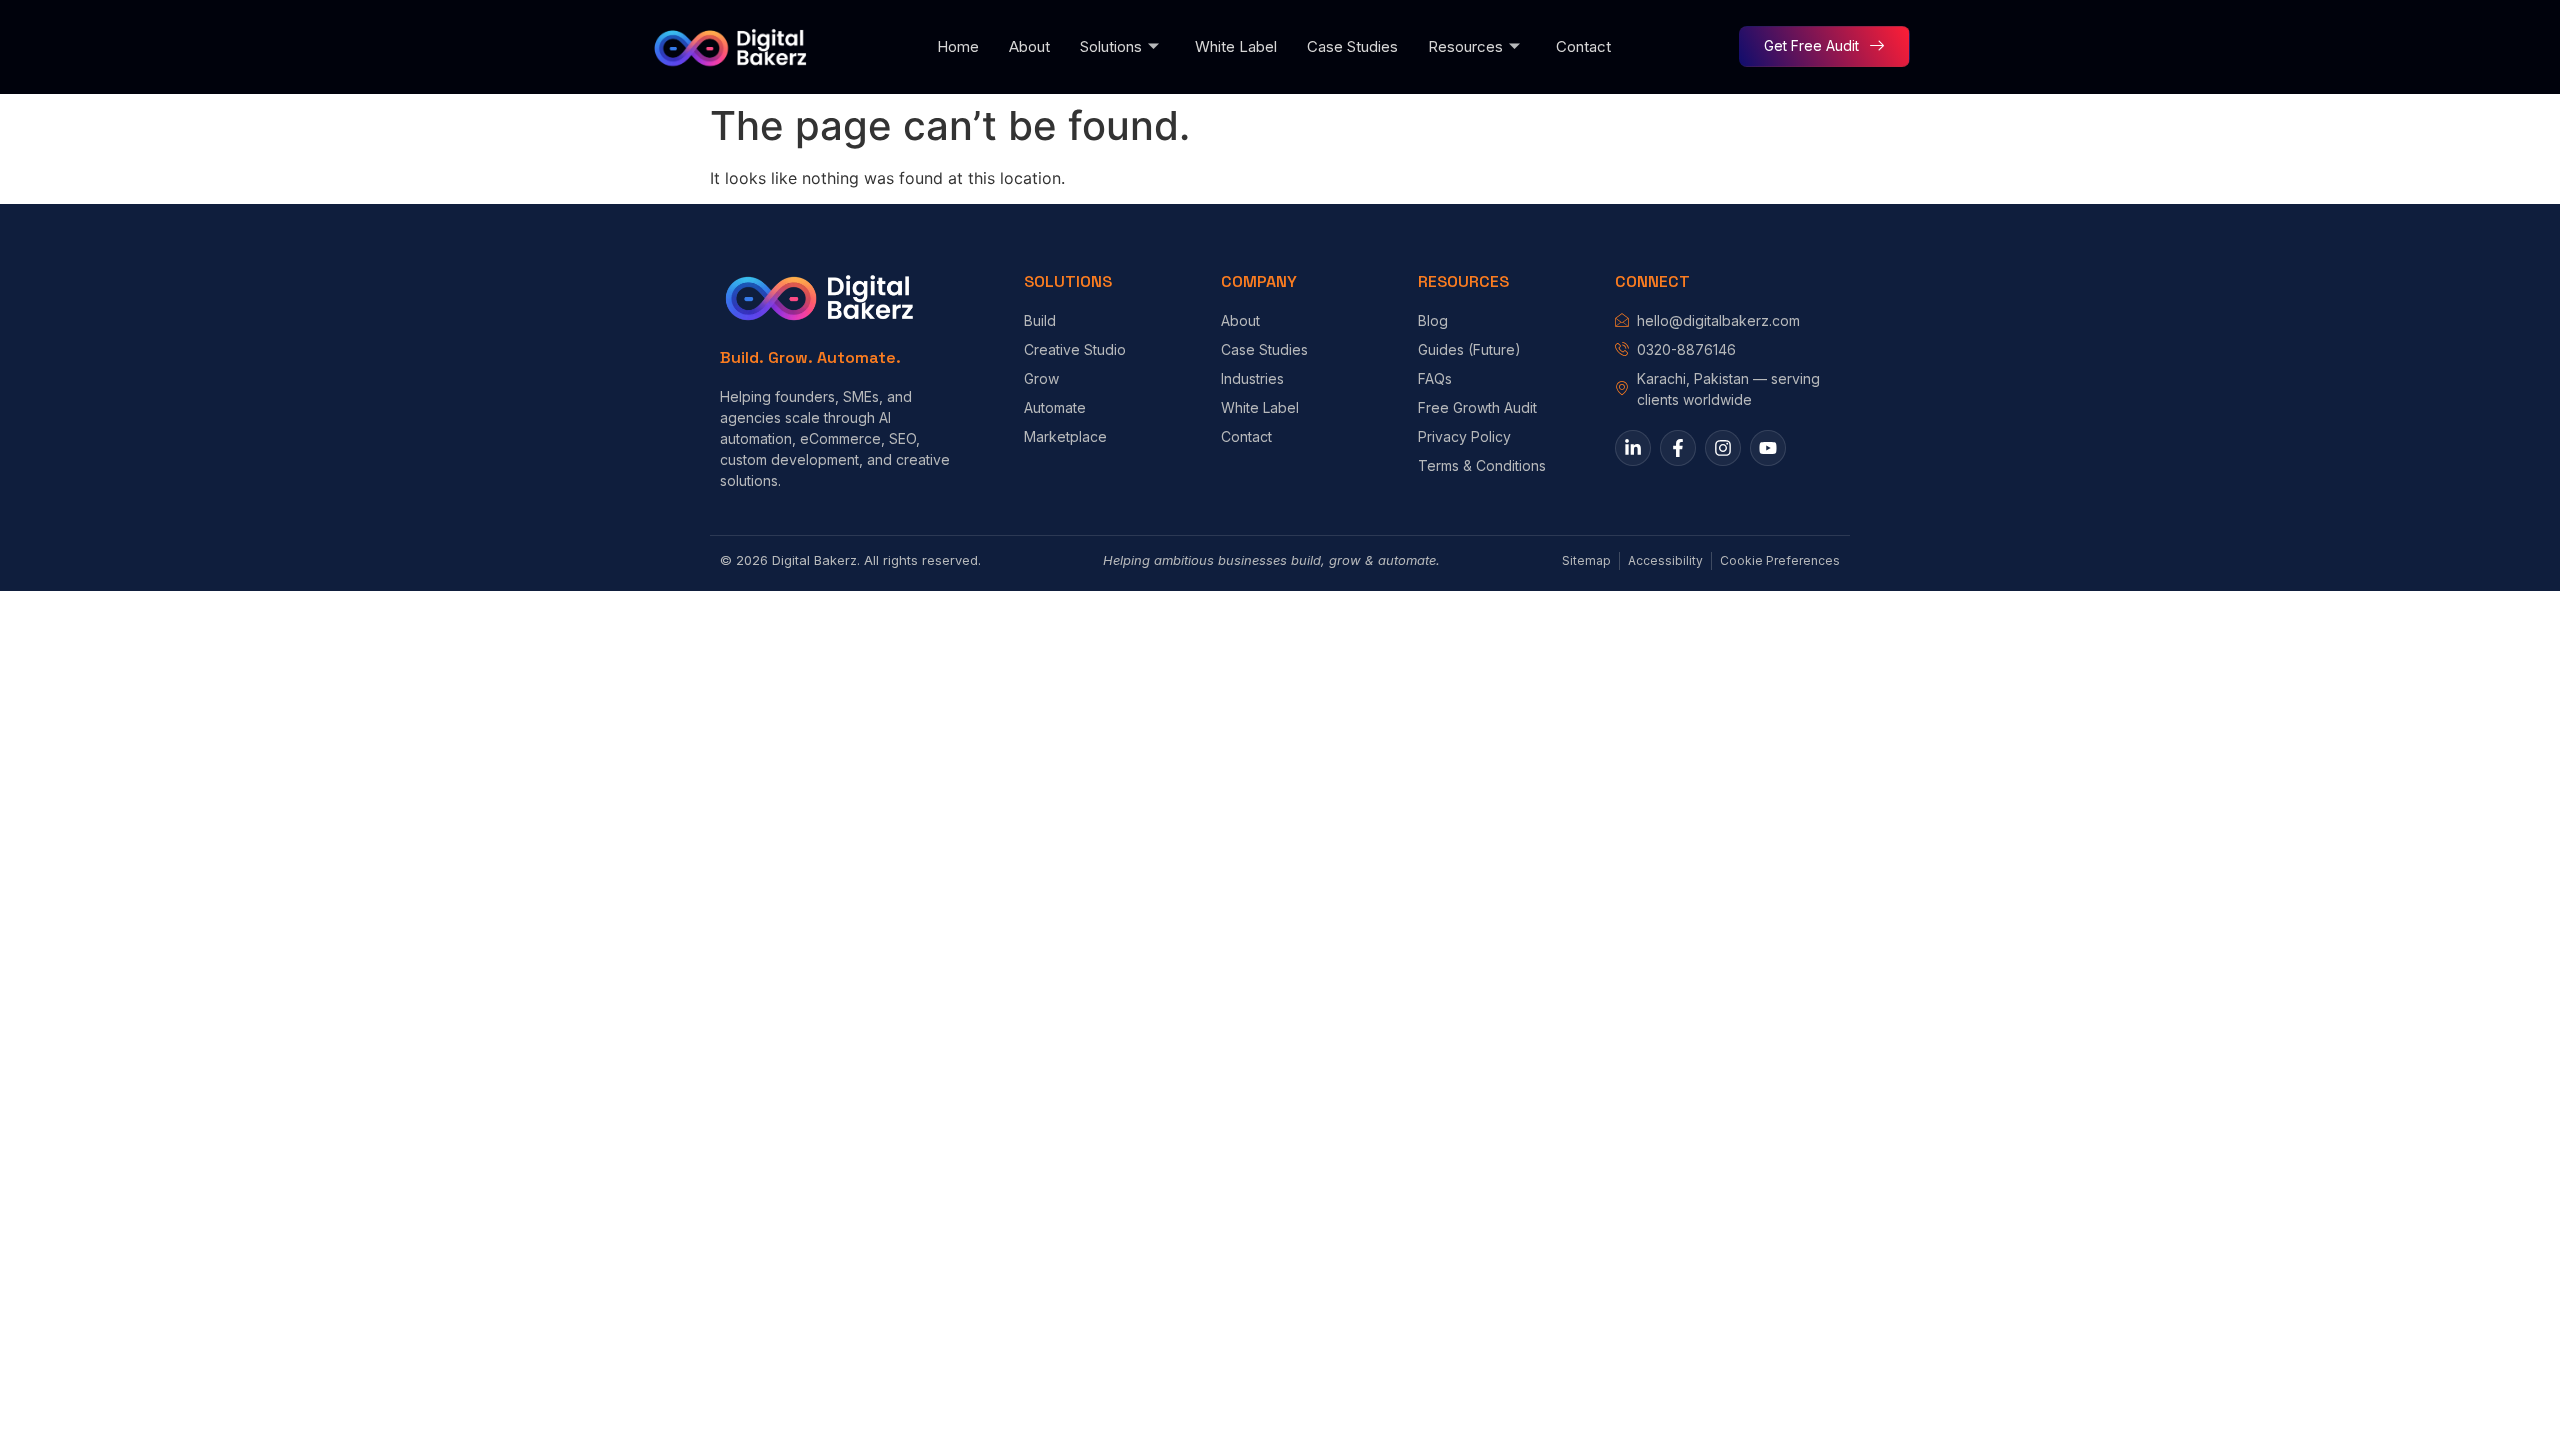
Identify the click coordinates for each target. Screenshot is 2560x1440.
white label (1236, 46)
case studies (1352, 46)
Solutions (1111, 46)
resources (1465, 46)
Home (958, 46)
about (1029, 46)
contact (1583, 46)
